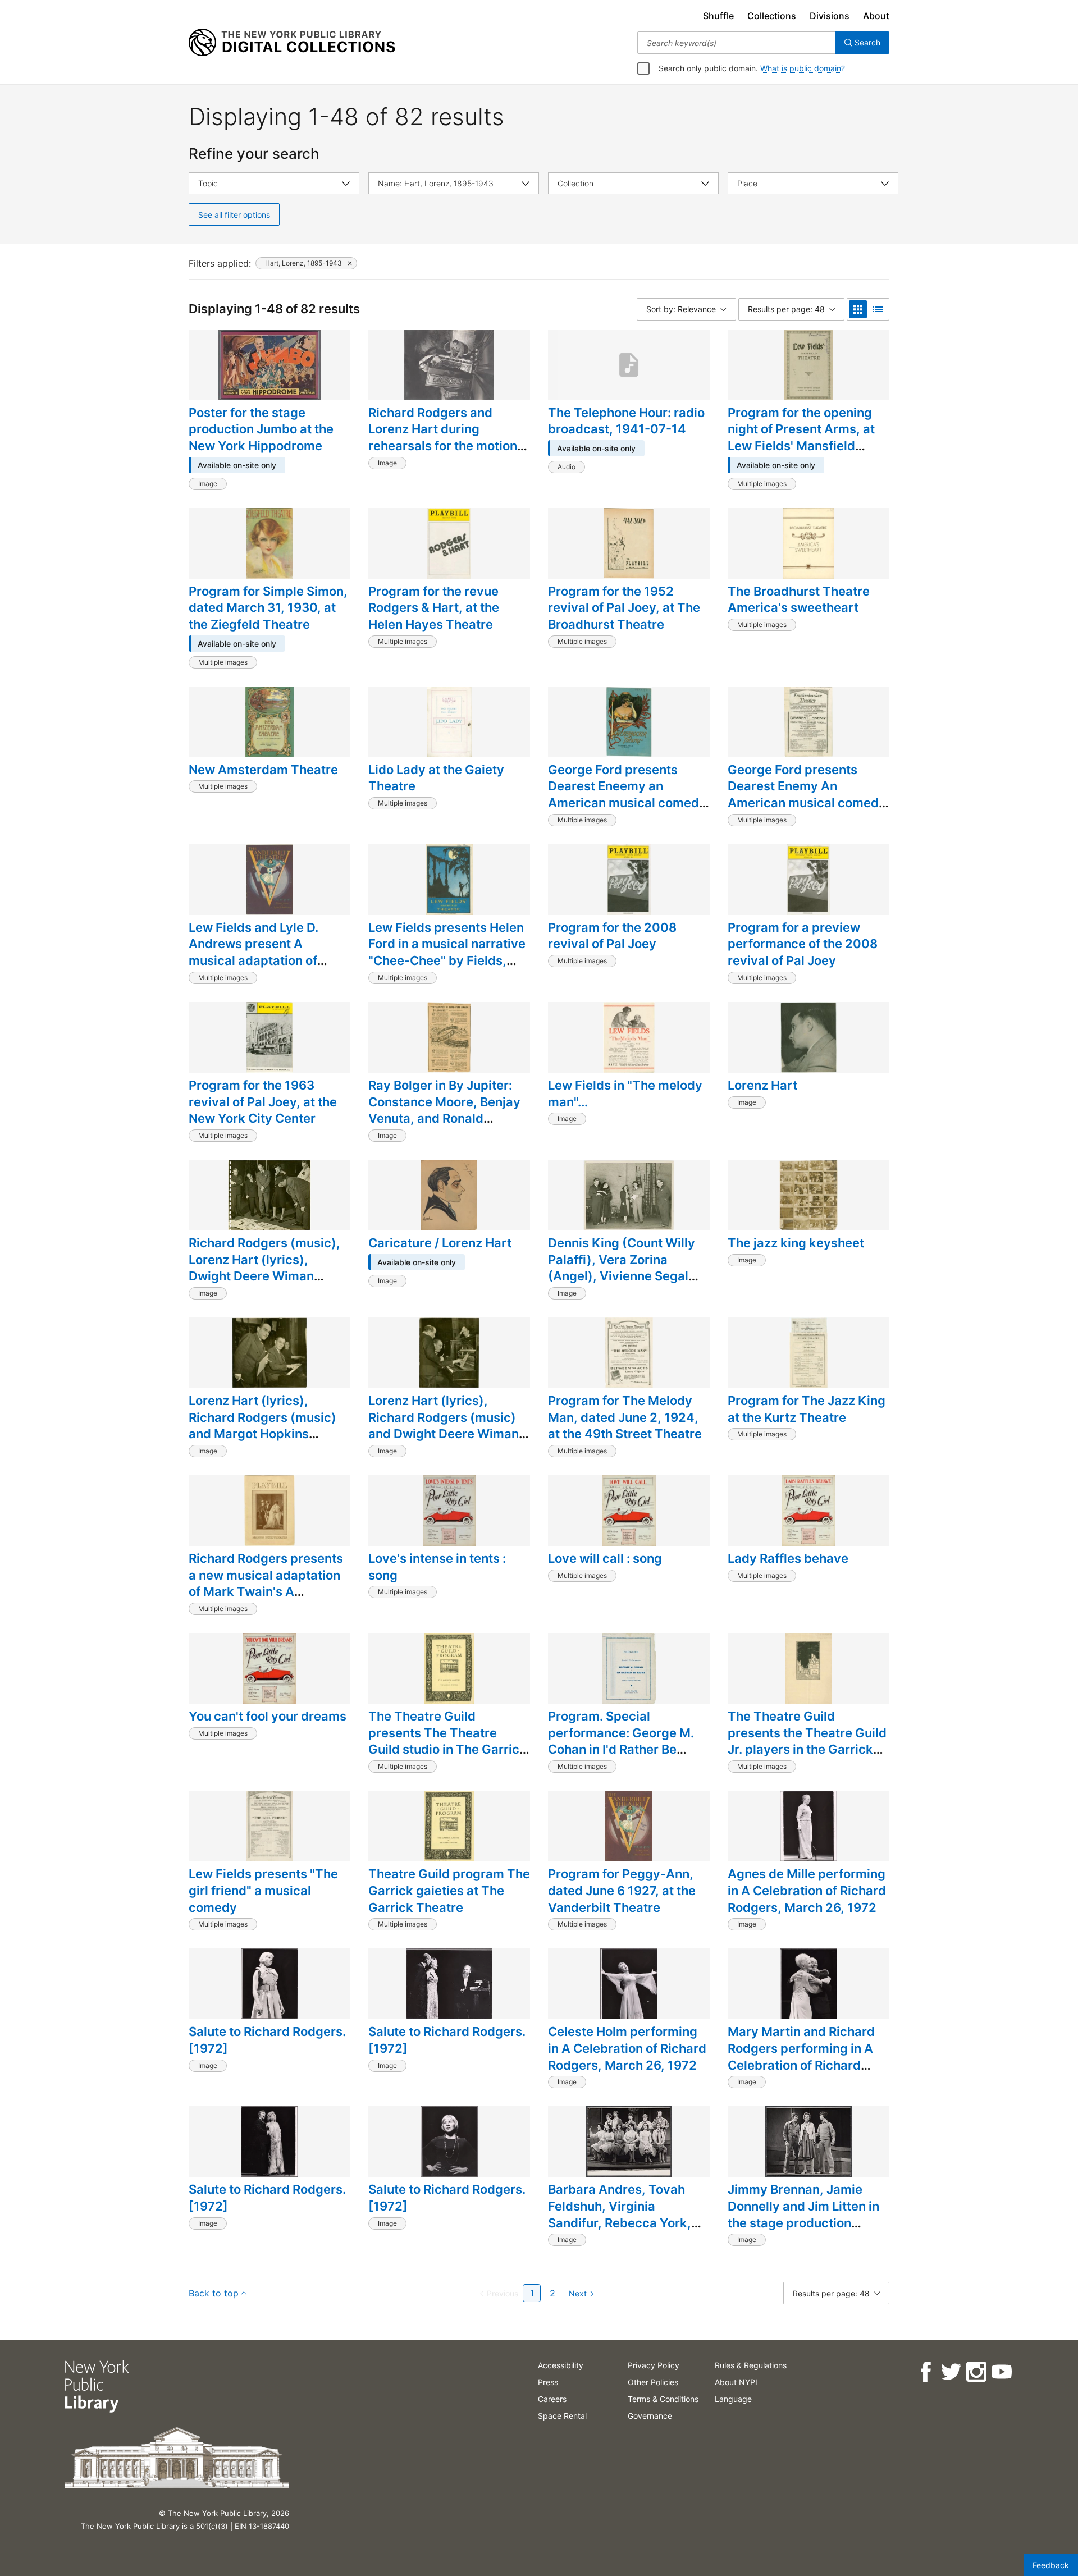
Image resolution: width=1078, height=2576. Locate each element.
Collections (772, 16)
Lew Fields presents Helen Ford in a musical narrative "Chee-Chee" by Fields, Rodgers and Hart (447, 952)
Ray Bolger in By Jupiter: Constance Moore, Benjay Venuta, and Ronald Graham (444, 1110)
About (876, 16)
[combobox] (736, 43)
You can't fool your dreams (268, 1716)
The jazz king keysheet (796, 1243)
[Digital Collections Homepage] (292, 43)
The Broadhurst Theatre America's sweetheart (799, 600)
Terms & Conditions (663, 2399)
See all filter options (234, 215)
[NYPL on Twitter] (950, 2372)
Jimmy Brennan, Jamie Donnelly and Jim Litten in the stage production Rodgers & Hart (803, 2214)
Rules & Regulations (751, 2365)
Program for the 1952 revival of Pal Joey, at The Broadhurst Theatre (624, 608)
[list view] (878, 309)
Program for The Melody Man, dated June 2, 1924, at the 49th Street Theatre (625, 1417)
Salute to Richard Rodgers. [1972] (267, 2040)
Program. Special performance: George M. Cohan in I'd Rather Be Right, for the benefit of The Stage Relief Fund (629, 1749)
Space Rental (562, 2416)
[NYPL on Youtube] (1001, 2372)
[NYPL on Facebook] (925, 2372)
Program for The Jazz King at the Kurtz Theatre (807, 1409)
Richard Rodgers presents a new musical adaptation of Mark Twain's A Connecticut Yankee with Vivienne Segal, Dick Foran (268, 1592)
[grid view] (858, 309)
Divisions (830, 16)
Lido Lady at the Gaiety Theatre (436, 778)
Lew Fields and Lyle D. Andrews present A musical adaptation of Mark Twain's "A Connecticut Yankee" (253, 961)
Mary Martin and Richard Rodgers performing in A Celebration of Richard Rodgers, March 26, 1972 (802, 2056)
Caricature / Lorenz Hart (440, 1243)
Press (548, 2382)
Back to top (214, 2293)
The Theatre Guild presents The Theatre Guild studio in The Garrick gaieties (447, 1741)
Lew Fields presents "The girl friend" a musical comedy (263, 1890)
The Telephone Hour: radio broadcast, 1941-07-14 (626, 421)
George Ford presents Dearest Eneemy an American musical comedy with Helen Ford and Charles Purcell (627, 803)
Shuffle (718, 16)
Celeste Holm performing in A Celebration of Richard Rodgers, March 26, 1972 (627, 2048)
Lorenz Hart (762, 1085)
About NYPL (737, 2382)
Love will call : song (605, 1558)
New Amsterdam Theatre (263, 770)
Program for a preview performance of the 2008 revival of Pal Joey (803, 944)
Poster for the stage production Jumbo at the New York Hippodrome (261, 429)
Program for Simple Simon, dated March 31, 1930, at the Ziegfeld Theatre (268, 608)
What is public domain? (803, 68)
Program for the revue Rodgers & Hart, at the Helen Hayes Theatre (434, 608)
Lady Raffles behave (788, 1558)
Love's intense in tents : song (437, 1567)
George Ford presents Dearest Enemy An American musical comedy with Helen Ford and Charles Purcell (807, 803)
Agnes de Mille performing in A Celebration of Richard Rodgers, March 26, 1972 (807, 1890)
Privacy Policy (654, 2365)
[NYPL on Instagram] (976, 2372)
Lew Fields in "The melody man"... (625, 1093)
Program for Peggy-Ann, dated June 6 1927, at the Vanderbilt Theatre (622, 1890)
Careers (552, 2399)
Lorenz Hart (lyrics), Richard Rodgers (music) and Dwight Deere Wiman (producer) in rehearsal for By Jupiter (447, 1434)
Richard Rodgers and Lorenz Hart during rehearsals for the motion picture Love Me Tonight (443, 438)
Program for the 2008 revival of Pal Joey (612, 936)
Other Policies (653, 2382)
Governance (650, 2416)
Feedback (1051, 2565)
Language (733, 2399)
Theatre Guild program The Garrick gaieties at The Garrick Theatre (449, 1890)
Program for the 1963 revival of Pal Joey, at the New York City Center (263, 1102)
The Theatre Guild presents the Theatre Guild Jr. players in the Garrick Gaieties (807, 1741)
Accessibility (561, 2365)
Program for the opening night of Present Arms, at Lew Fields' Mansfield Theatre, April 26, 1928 (801, 438)
